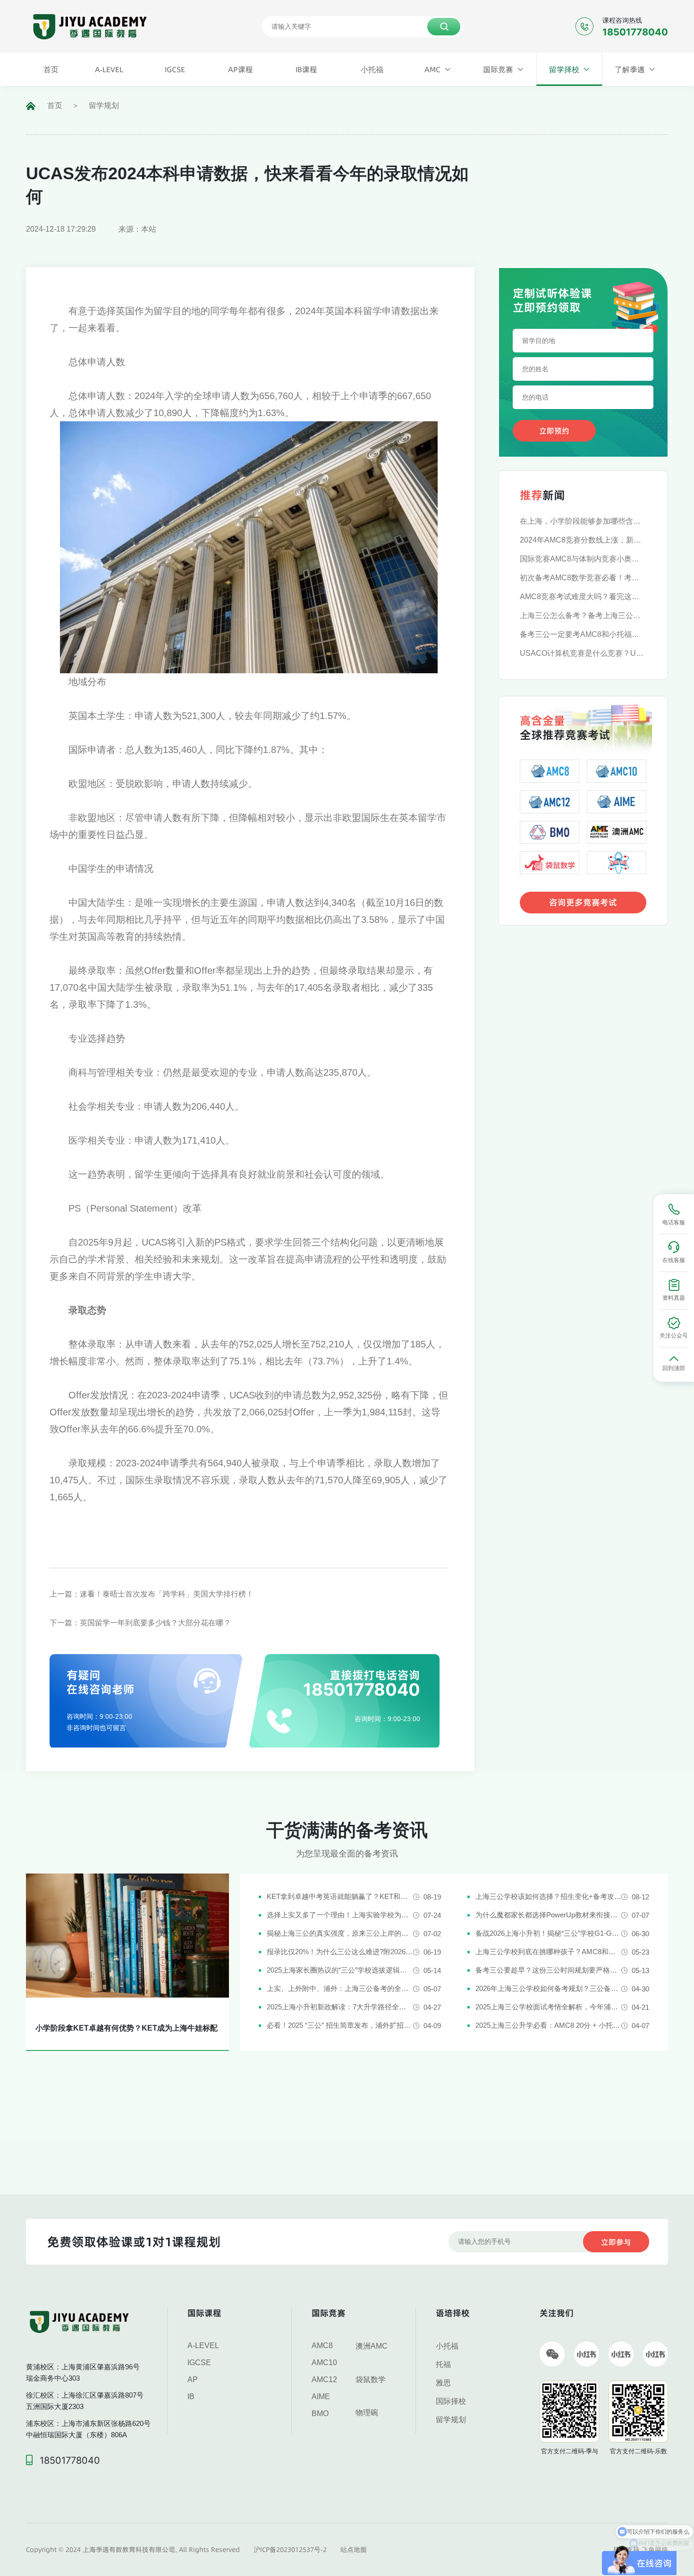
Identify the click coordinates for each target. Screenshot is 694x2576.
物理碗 (367, 2413)
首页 (55, 105)
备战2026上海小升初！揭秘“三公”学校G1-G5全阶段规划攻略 (548, 1933)
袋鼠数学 (371, 2379)
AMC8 (322, 2346)
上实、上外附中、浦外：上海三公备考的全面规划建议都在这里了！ (340, 1988)
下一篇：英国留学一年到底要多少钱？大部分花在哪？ (140, 1623)
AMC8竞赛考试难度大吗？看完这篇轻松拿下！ (583, 597)
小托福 (447, 2346)
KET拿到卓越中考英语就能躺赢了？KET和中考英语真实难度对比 (340, 1896)
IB (191, 2396)
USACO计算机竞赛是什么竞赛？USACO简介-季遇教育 (583, 653)
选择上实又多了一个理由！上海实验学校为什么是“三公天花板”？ (340, 1915)
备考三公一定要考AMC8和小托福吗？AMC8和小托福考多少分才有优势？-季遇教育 (583, 634)
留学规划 (104, 105)
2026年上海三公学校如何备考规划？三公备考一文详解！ (548, 1988)
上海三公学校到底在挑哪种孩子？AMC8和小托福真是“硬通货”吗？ (548, 1952)
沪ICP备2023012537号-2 (290, 2550)
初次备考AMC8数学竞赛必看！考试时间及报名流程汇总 (583, 578)
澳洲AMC (372, 2346)
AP (193, 2379)
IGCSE (199, 2363)
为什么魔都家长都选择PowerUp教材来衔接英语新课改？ (548, 1915)
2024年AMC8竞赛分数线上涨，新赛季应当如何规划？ (583, 540)
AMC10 (324, 2363)
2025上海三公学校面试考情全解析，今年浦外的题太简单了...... (548, 2007)
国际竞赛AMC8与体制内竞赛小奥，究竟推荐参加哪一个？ (583, 559)
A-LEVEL (203, 2346)
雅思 (443, 2383)
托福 (443, 2364)
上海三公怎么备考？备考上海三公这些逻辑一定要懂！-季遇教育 (583, 615)
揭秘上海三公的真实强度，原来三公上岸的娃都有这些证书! (340, 1933)
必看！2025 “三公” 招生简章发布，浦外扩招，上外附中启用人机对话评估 (340, 2025)
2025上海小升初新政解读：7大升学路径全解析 (340, 2007)
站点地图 (354, 2550)
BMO (320, 2413)
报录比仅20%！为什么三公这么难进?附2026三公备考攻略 (340, 1952)
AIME (321, 2396)
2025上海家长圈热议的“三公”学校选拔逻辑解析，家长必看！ (340, 1970)
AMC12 (324, 2379)
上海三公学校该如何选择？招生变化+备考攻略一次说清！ (548, 1896)
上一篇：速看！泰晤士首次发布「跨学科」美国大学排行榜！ (152, 1594)
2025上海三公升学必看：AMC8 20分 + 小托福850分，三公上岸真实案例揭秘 (548, 2025)
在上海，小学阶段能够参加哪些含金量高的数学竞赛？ (583, 521)
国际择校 (451, 2401)
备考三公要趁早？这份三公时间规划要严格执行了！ (548, 1970)
